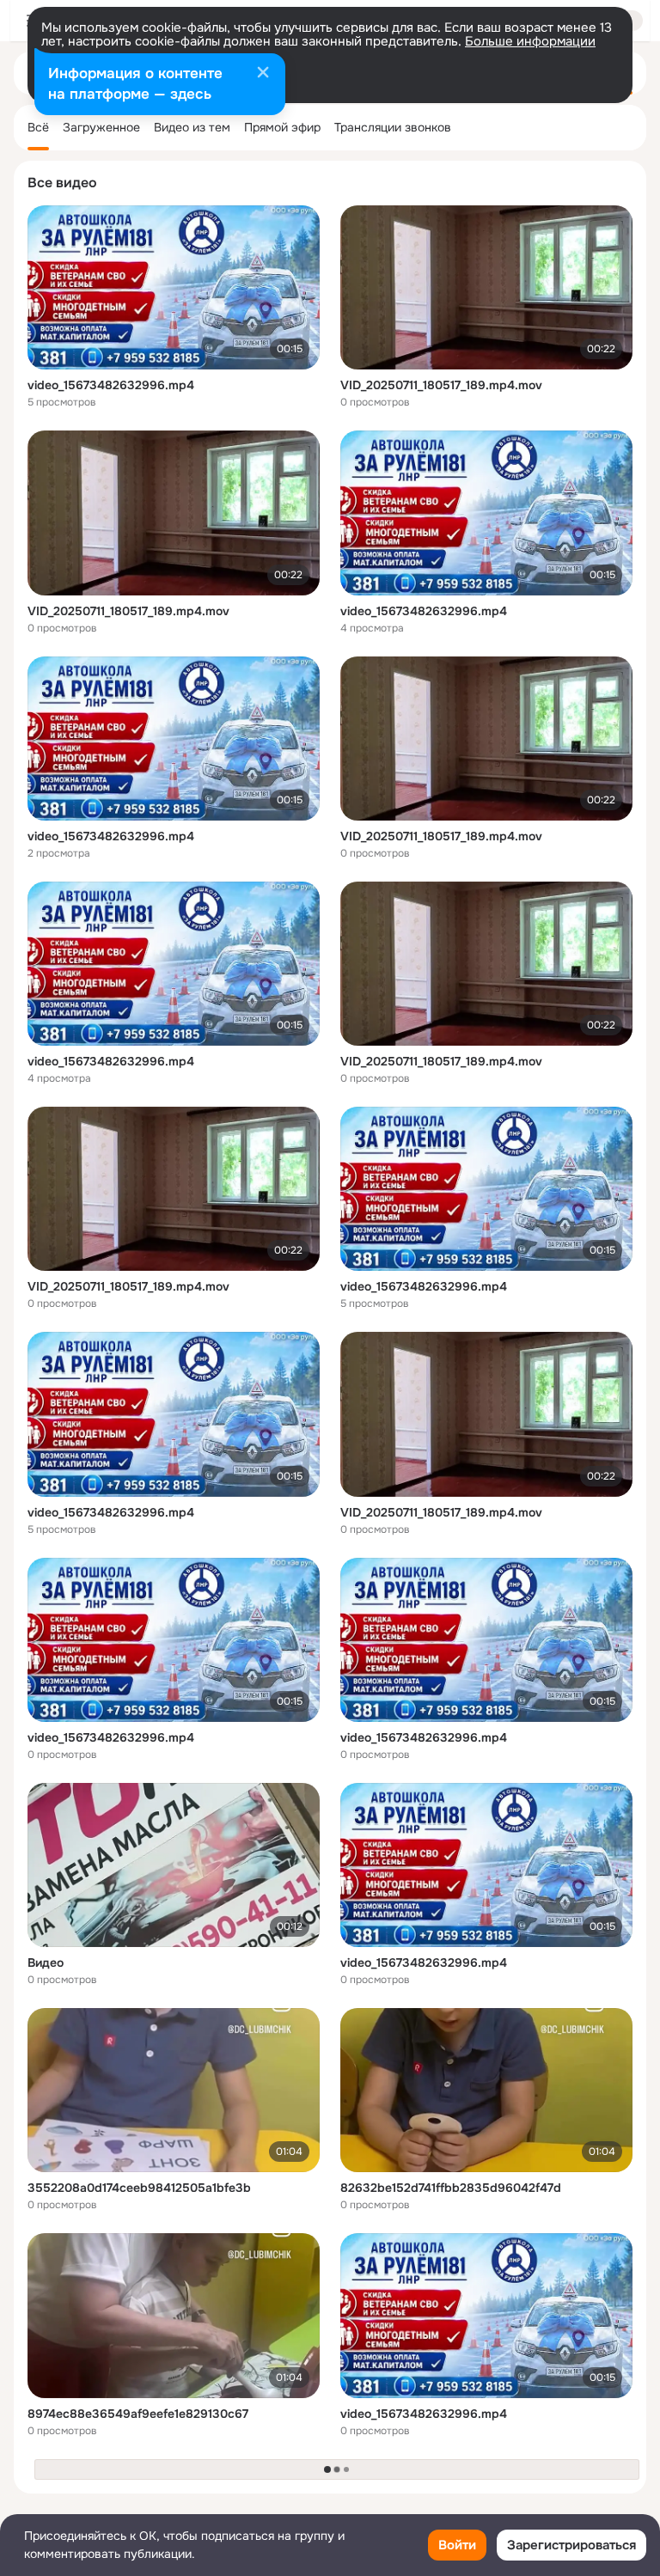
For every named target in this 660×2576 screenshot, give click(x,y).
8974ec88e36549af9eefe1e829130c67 (138, 2414)
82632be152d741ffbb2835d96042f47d (451, 2188)
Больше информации (530, 41)
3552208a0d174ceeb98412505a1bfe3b (139, 2188)
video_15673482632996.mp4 (111, 385)
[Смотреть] (174, 287)
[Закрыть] (263, 74)
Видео (46, 1963)
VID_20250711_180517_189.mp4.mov (441, 385)
